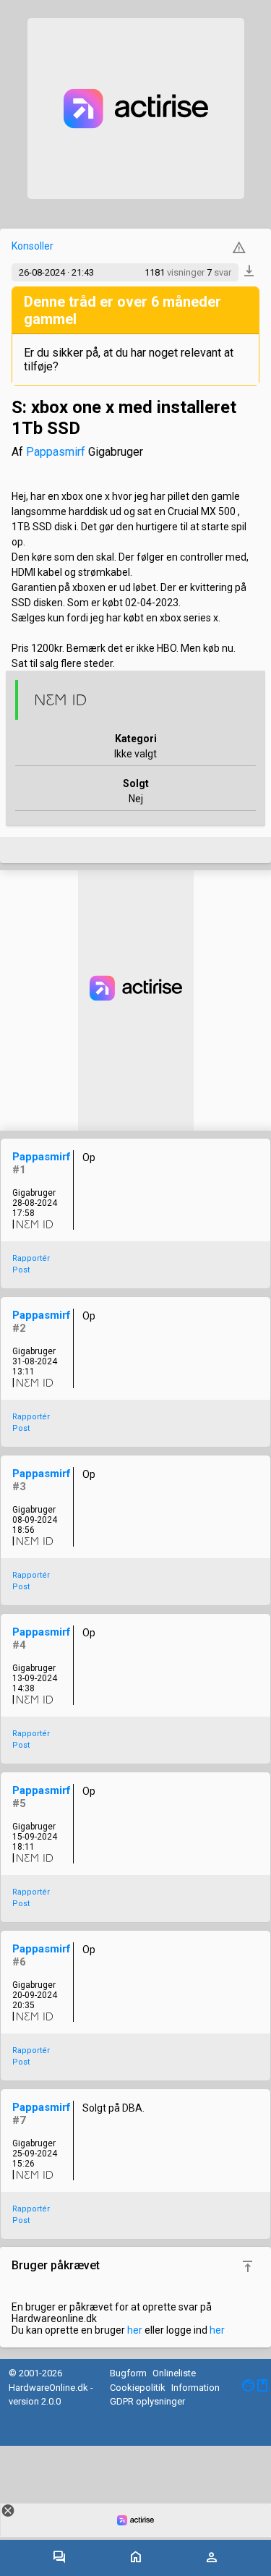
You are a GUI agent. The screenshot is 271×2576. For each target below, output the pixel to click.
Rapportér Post (31, 1264)
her (135, 2330)
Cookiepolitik (138, 2388)
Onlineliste (174, 2373)
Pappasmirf (56, 452)
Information (195, 2388)
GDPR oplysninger (147, 2401)
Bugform (128, 2373)
